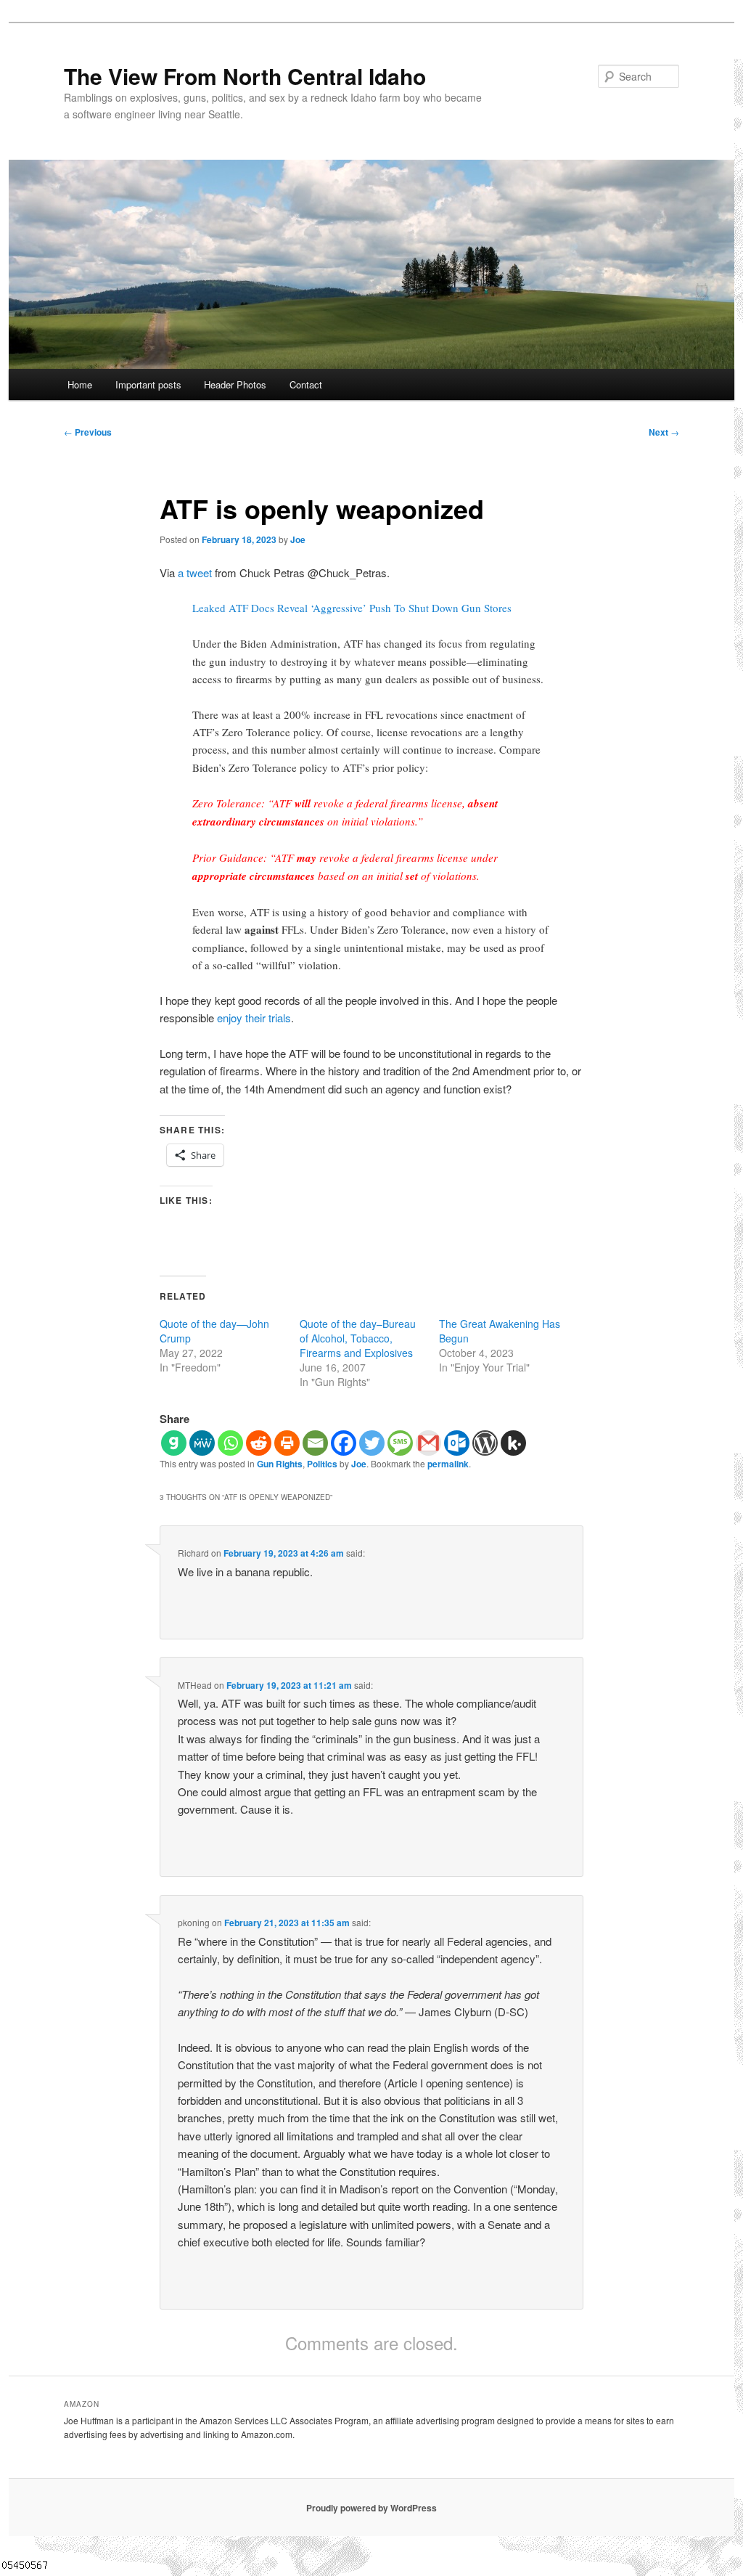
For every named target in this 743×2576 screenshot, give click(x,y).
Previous (88, 432)
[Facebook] (344, 1443)
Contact (306, 384)
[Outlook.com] (457, 1443)
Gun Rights (280, 1464)
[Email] (315, 1443)
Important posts (148, 384)
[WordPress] (485, 1443)
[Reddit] (259, 1443)
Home (80, 384)
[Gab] (174, 1443)
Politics (322, 1464)
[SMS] (400, 1443)
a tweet (195, 572)
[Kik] (513, 1443)
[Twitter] (372, 1443)
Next (664, 432)
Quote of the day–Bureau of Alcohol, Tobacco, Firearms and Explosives (358, 1338)
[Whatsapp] (230, 1443)
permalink (448, 1464)
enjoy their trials (254, 1018)
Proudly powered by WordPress (371, 2508)
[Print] (287, 1443)
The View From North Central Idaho (245, 76)
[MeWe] (202, 1443)
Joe (298, 539)
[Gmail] (428, 1443)
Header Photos (235, 384)
